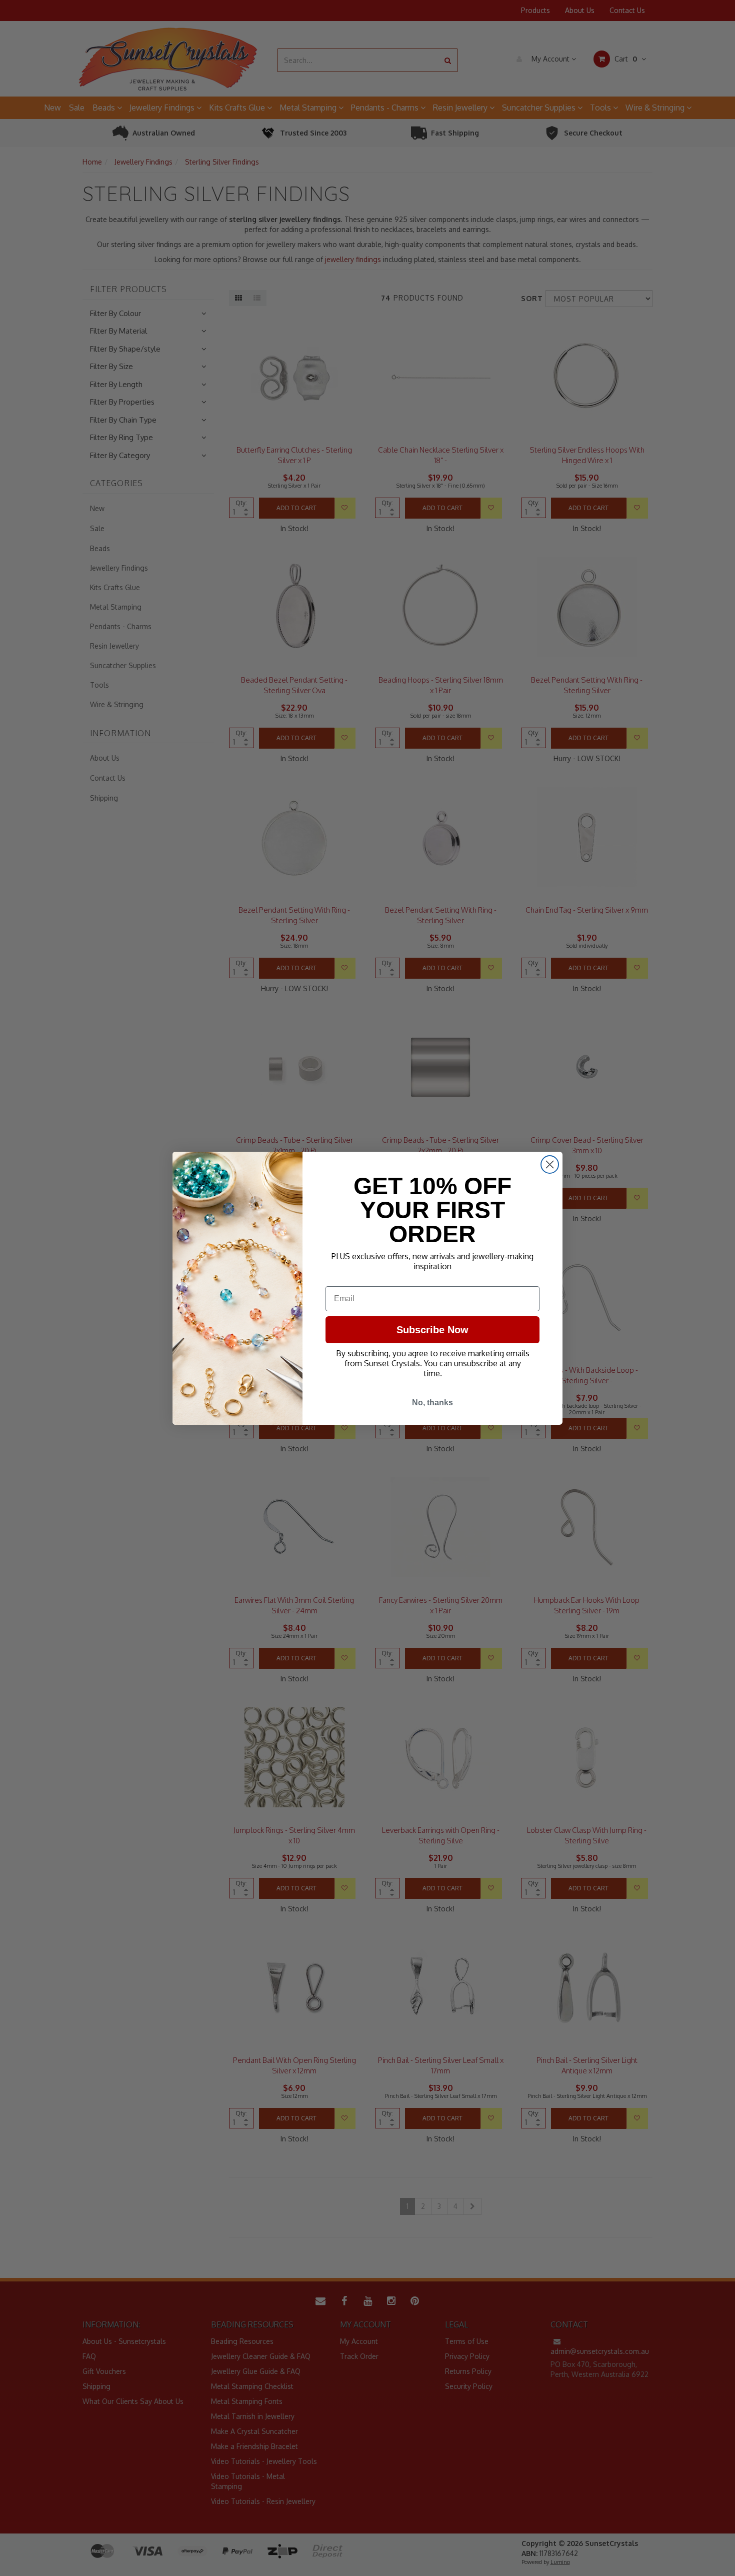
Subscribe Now (432, 1330)
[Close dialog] (550, 1164)
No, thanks (432, 1403)
